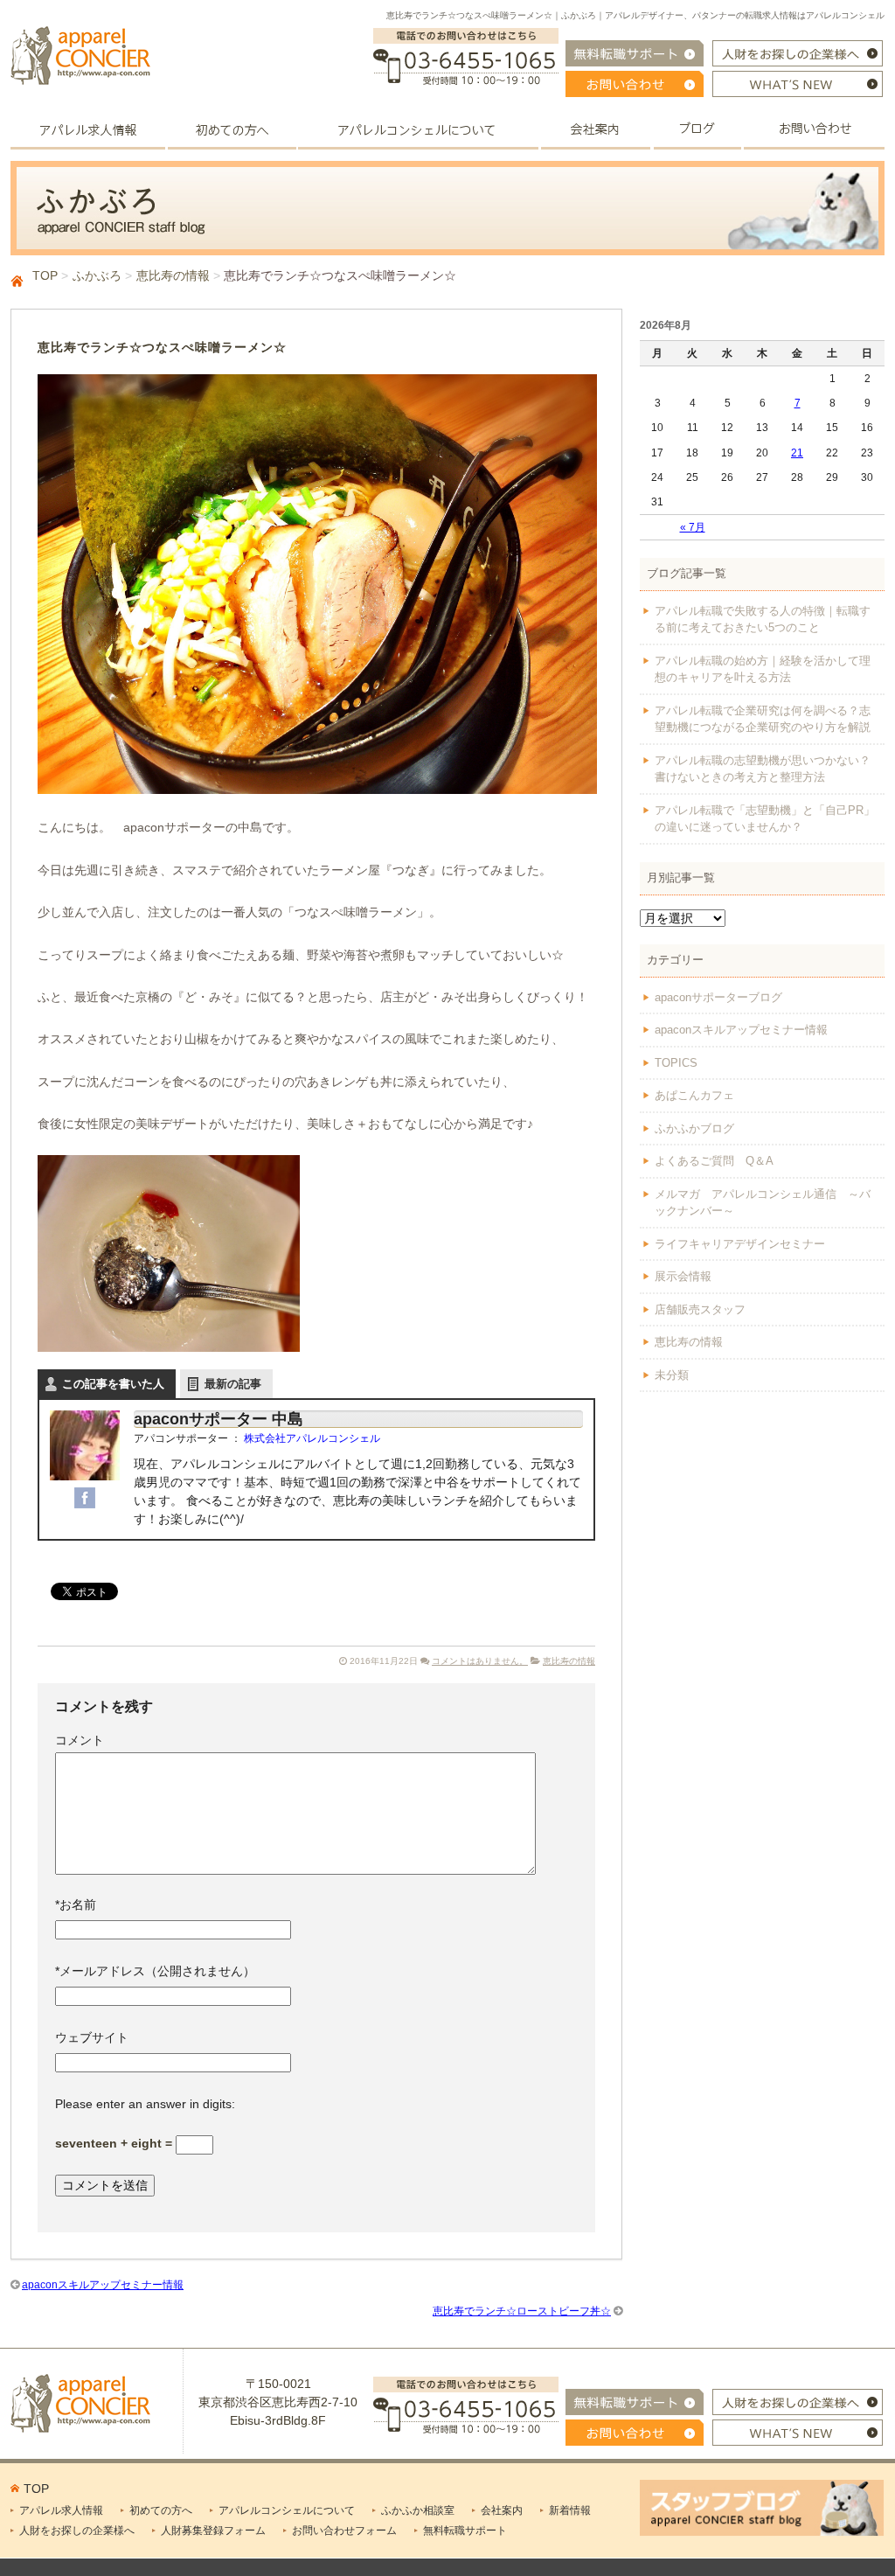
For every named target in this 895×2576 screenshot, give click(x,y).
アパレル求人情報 (61, 2510)
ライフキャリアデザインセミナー (740, 1244)
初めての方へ (161, 2510)
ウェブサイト (92, 2037)
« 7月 (693, 527)
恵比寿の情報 (173, 275)
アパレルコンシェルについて (287, 2510)
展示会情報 (683, 1276)
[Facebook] (85, 1497)
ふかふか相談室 (418, 2510)
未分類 (672, 1375)
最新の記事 (233, 1384)
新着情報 (570, 2510)
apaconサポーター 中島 (219, 1419)
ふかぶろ (97, 275)
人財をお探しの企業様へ (77, 2531)
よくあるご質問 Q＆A (714, 1161)
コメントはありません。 (480, 1661)
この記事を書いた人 (113, 1384)
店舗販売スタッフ (700, 1309)
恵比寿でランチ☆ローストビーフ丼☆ (522, 2311)
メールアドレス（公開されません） (155, 1971)
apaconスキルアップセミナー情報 (103, 2285)
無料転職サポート (465, 2531)
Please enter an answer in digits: (145, 2104)
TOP (45, 275)
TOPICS (676, 1063)
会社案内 (502, 2510)
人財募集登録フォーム (213, 2531)
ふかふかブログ (694, 1128)
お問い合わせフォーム (344, 2531)
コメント (80, 1740)
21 (797, 453)
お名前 (76, 1904)
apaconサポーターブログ (718, 997)
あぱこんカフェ (694, 1095)
